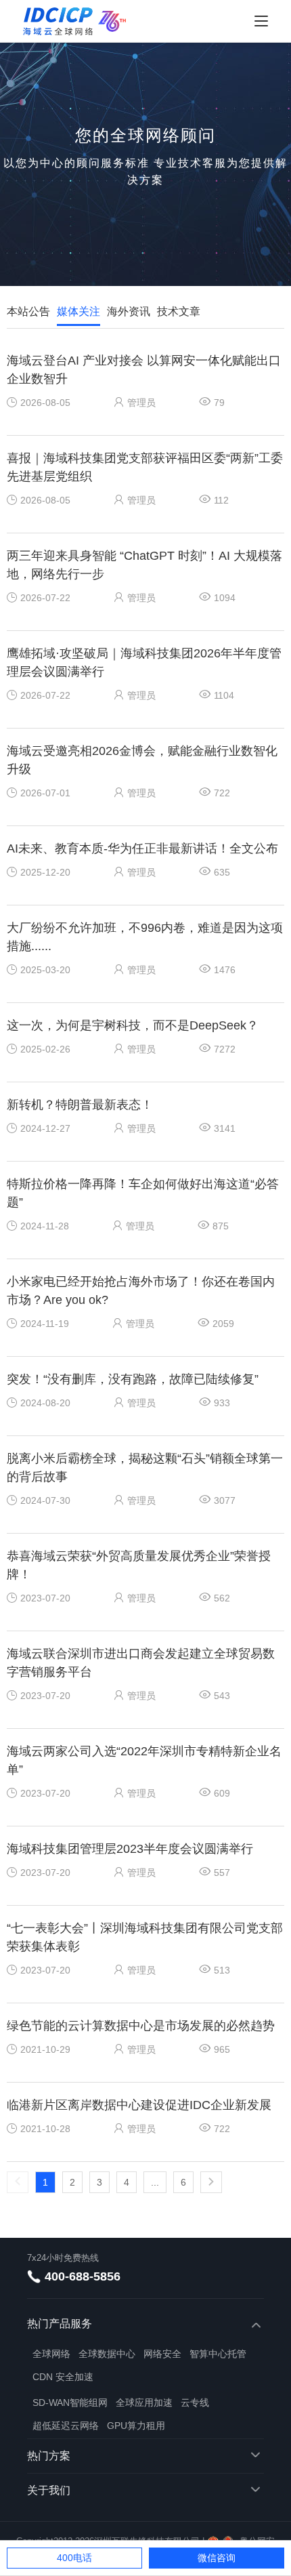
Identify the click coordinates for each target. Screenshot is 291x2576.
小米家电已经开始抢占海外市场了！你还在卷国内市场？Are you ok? (141, 1291)
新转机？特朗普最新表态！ (80, 1105)
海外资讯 (129, 311)
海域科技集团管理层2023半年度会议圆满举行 (130, 1849)
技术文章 (179, 311)
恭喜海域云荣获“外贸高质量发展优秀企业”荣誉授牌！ (139, 1565)
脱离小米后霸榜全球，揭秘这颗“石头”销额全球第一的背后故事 (145, 1468)
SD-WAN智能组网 (70, 2403)
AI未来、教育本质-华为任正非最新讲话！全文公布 (142, 849)
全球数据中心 (107, 2354)
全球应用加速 (144, 2403)
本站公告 (28, 311)
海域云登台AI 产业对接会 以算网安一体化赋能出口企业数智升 (144, 370)
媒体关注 (79, 311)
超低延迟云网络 (66, 2426)
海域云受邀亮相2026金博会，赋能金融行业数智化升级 (142, 760)
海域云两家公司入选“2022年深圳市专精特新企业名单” (144, 1760)
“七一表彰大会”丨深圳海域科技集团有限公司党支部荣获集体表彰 (145, 1937)
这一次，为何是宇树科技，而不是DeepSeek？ (133, 1025)
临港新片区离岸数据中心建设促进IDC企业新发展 (139, 2105)
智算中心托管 (218, 2354)
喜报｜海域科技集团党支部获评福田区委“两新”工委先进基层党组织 (145, 467)
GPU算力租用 (136, 2426)
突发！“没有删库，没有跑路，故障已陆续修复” (133, 1379)
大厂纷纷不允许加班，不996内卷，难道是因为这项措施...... (145, 937)
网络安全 (162, 2354)
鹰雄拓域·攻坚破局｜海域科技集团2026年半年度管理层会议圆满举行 (144, 662)
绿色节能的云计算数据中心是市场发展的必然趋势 (141, 2026)
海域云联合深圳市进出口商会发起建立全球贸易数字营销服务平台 (141, 1663)
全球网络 (51, 2354)
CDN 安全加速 (63, 2377)
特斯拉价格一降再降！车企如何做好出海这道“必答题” (143, 1193)
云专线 (195, 2403)
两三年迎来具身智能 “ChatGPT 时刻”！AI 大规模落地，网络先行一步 (144, 565)
